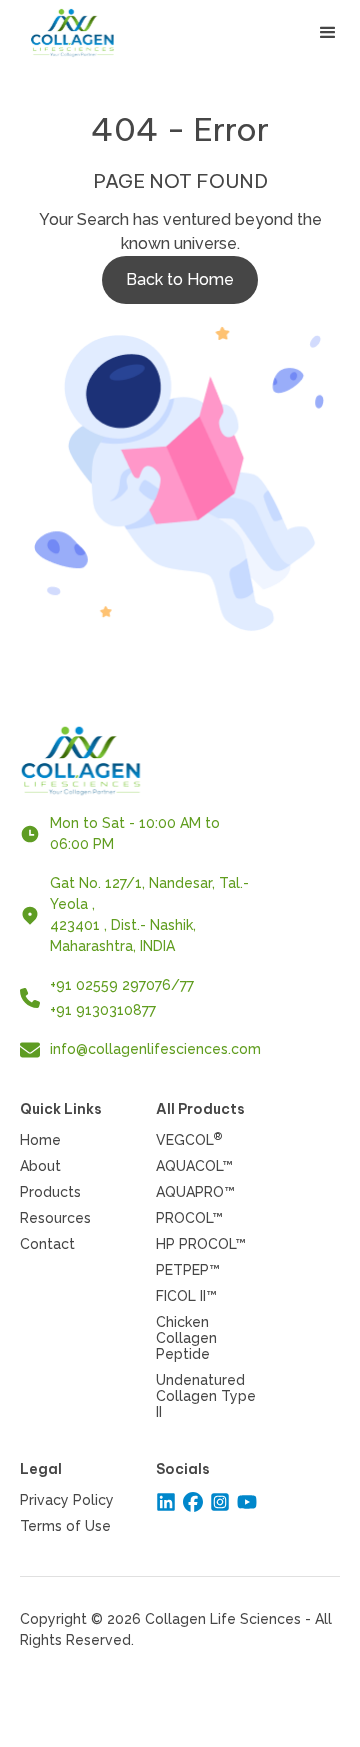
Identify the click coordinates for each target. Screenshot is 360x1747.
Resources (55, 1218)
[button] (328, 33)
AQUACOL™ (194, 1166)
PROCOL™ (189, 1218)
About (40, 1166)
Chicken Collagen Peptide (186, 1338)
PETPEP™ (188, 1270)
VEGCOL (189, 1140)
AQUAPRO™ (195, 1192)
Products (50, 1192)
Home (40, 1140)
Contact (47, 1244)
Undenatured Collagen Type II (206, 1396)
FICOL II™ (186, 1296)
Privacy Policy (67, 1500)
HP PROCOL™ (201, 1244)
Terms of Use (65, 1526)
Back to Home (180, 279)
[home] (86, 33)
